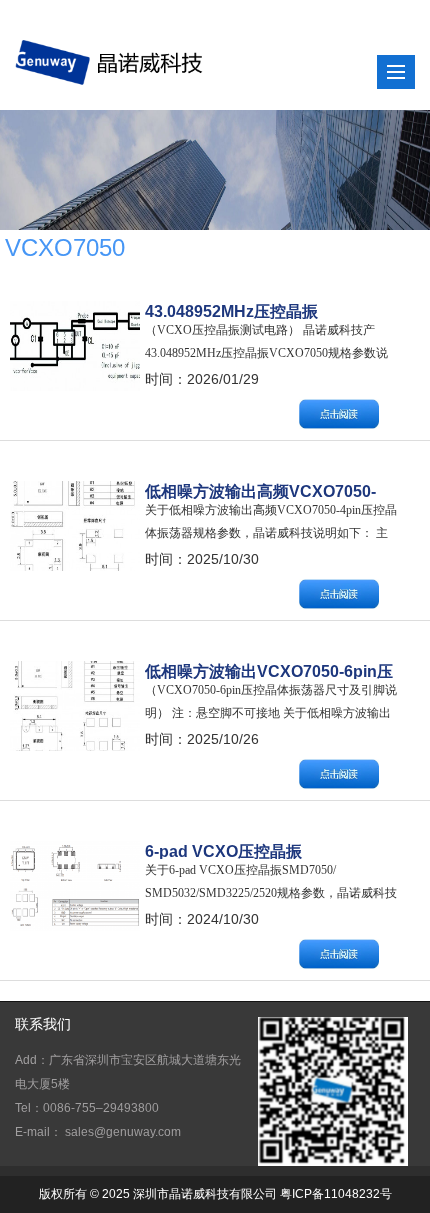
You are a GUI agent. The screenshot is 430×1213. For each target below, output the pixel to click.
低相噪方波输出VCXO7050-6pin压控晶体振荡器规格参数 (269, 671)
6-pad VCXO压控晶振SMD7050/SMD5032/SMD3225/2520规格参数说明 (271, 851)
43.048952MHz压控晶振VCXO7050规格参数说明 (234, 311)
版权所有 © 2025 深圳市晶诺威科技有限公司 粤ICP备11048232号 (215, 1194)
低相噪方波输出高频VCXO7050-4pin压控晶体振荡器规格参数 (260, 491)
